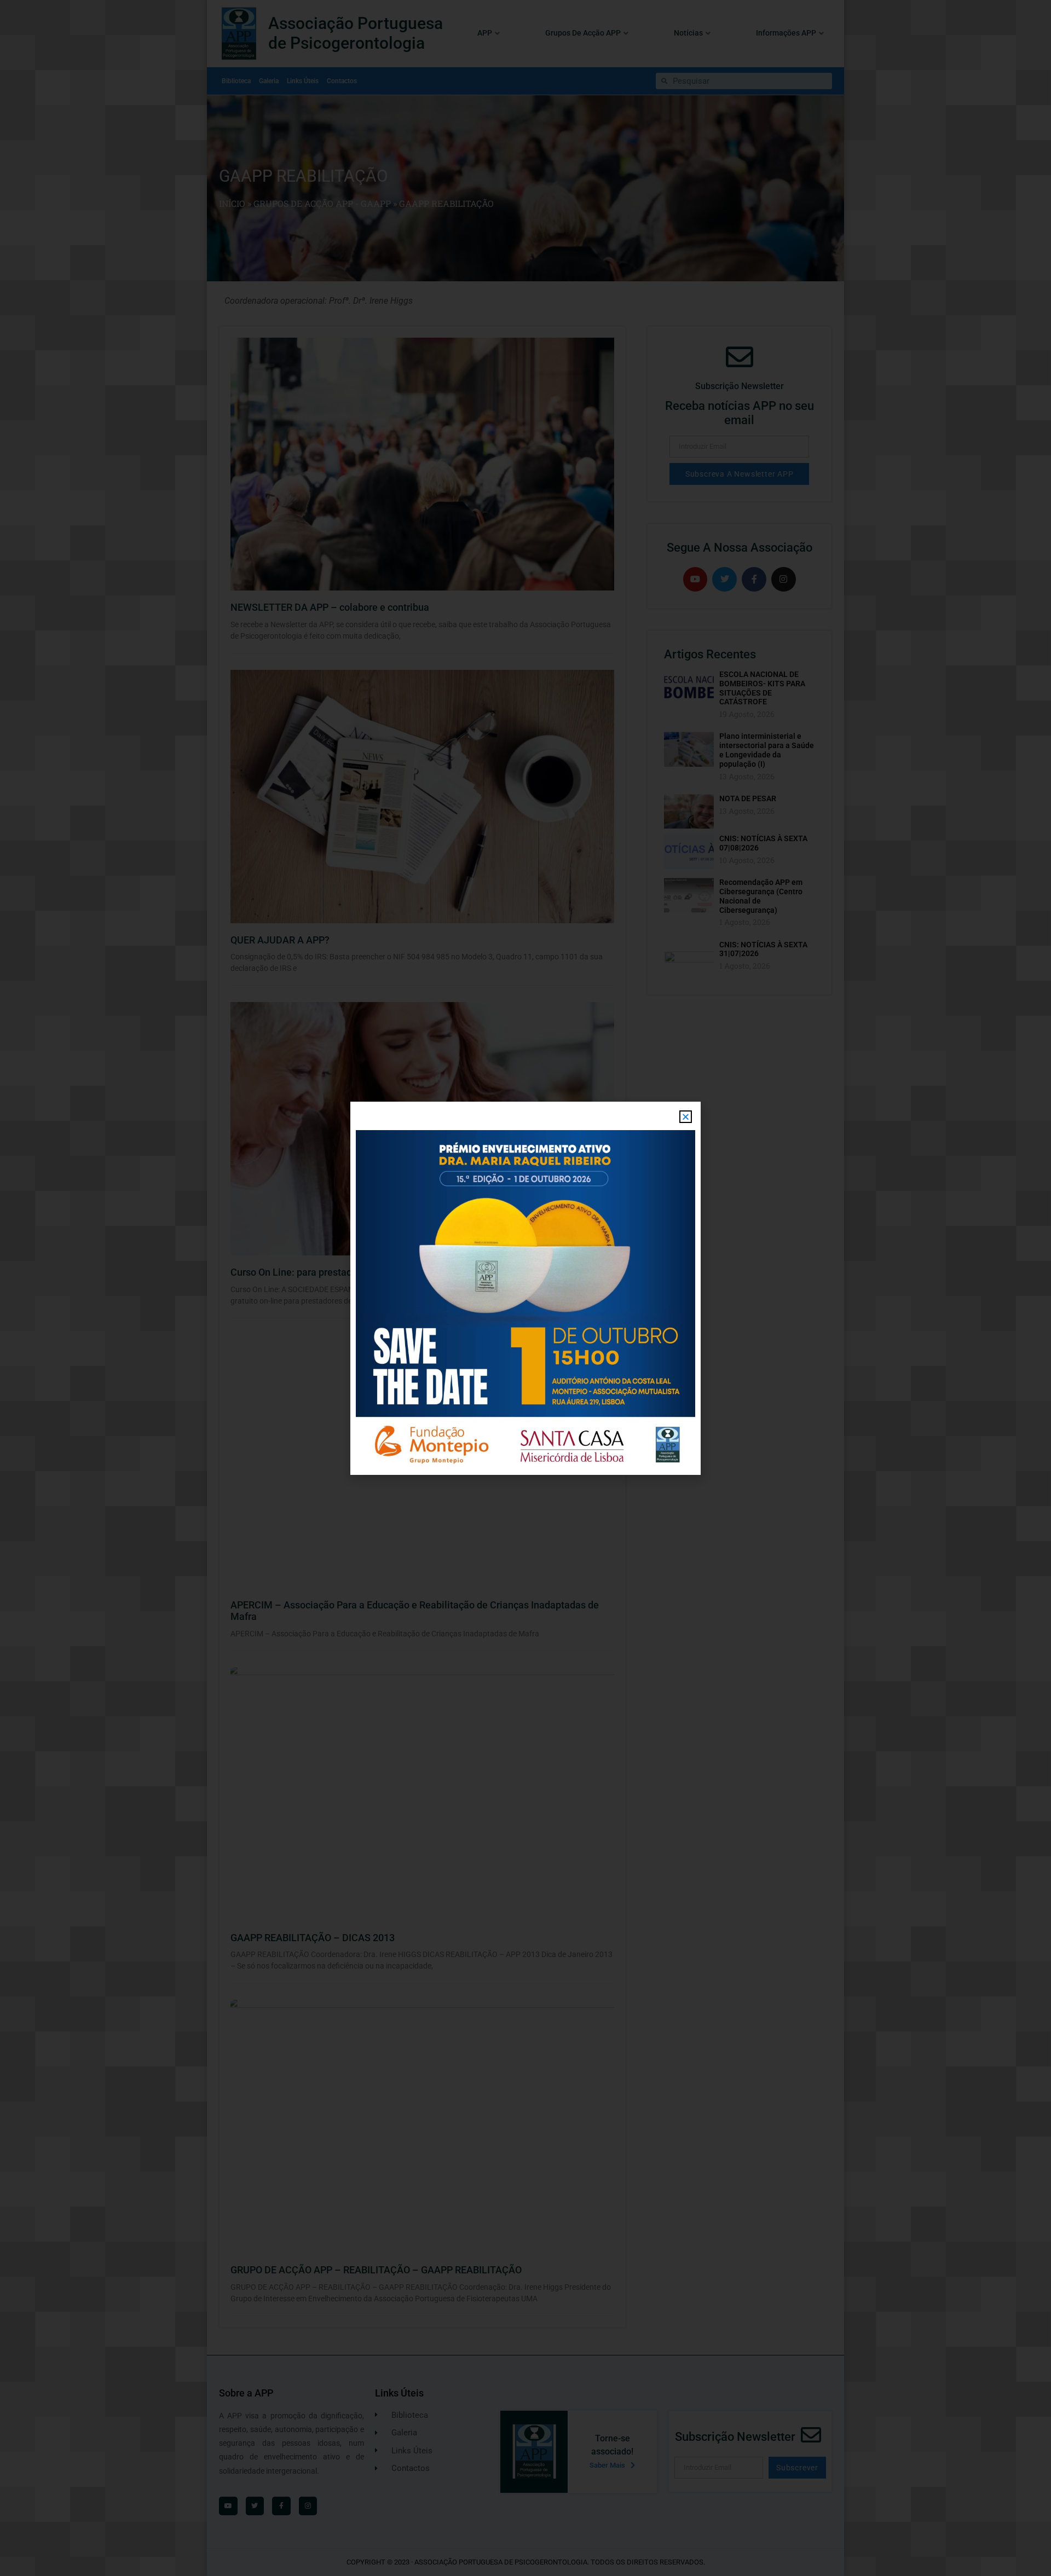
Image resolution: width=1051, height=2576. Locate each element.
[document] (525, 1288)
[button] (686, 1117)
